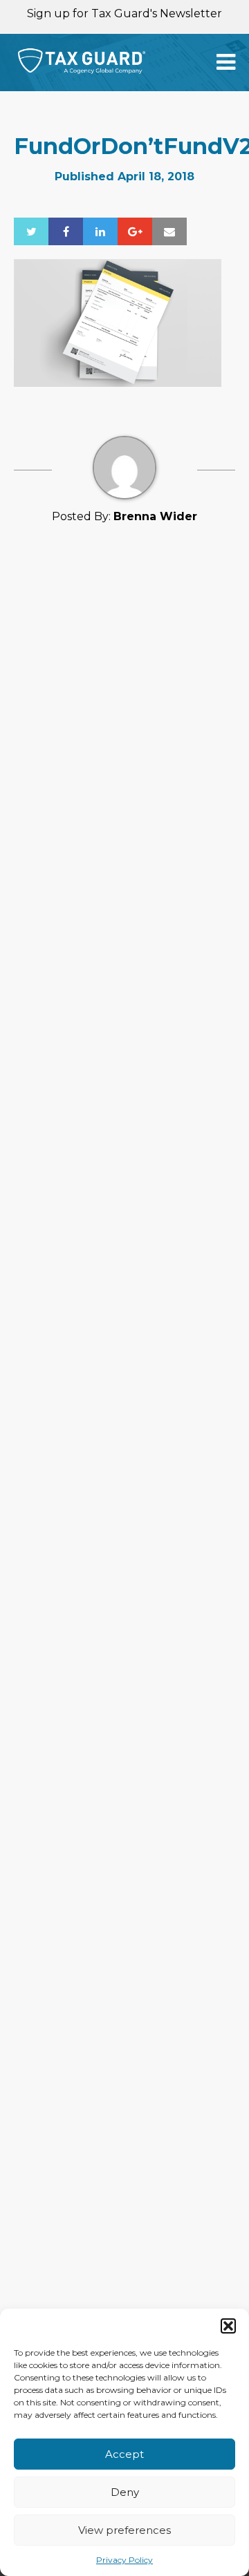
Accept (124, 2454)
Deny (125, 2492)
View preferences (124, 2530)
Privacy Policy (124, 2560)
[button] (228, 2326)
